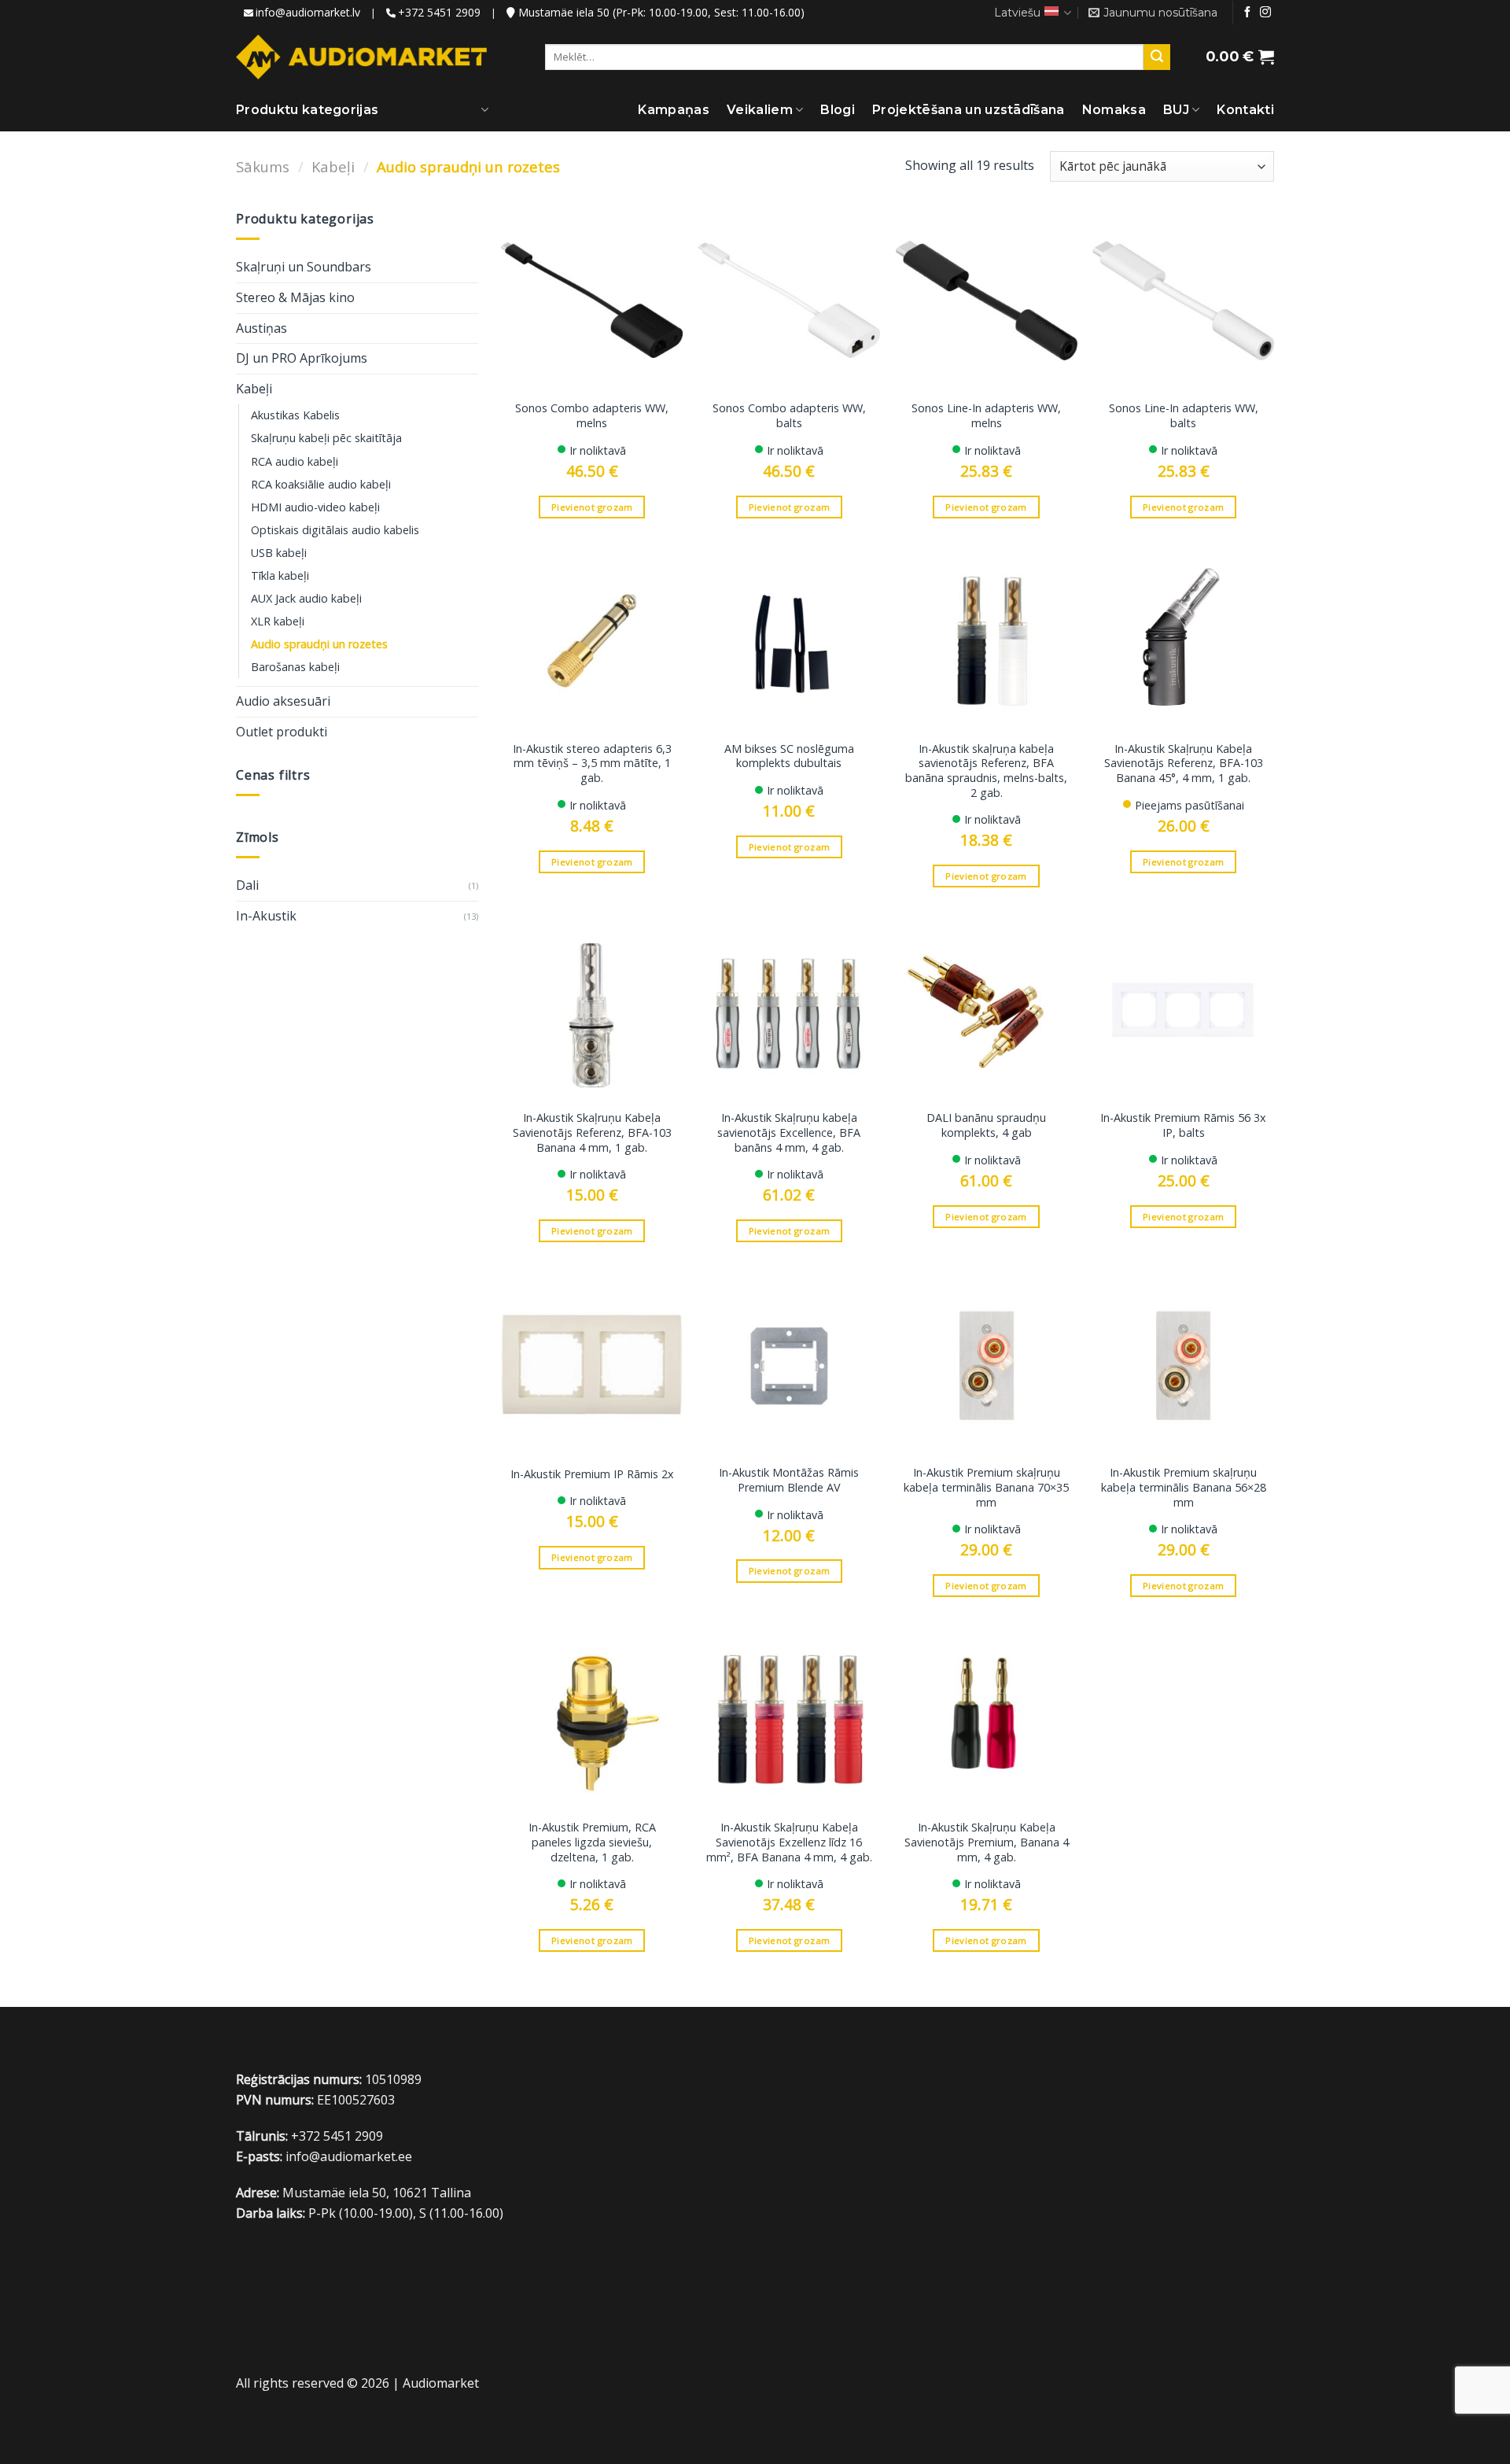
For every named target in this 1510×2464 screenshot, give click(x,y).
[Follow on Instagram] (1265, 13)
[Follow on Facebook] (1247, 13)
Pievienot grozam (592, 507)
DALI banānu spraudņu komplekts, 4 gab (986, 1125)
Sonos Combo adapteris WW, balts (789, 416)
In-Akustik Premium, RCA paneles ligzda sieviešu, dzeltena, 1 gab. (592, 1842)
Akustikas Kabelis (295, 415)
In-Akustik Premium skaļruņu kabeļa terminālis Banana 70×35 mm (986, 1487)
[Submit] (1157, 57)
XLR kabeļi (278, 621)
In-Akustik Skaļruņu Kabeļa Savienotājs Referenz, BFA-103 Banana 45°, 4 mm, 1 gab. (1184, 764)
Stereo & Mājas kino (295, 297)
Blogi (838, 110)
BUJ (1176, 110)
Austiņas (261, 328)
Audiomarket (441, 2383)
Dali (247, 885)
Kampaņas (674, 110)
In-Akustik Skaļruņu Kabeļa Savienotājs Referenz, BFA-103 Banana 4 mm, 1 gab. (592, 1132)
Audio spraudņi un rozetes (319, 644)
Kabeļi (333, 166)
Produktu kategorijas (307, 110)
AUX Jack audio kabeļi (306, 598)
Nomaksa (1114, 110)
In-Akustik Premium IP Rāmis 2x (592, 1474)
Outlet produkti (282, 732)
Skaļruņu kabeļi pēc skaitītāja (326, 438)
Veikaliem (760, 110)
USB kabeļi (279, 553)
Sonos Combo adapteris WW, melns (592, 416)
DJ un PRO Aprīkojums (302, 358)
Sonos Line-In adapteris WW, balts (1184, 416)
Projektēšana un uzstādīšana (969, 110)
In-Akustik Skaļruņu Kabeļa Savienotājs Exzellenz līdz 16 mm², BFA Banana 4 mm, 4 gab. (789, 1842)
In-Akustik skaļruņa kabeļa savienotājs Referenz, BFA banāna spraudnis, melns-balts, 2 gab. (986, 771)
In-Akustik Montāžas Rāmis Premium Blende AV (789, 1480)
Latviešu (1017, 13)
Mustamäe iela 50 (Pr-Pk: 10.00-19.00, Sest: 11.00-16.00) (660, 12)
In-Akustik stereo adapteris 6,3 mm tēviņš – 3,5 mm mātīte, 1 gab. (592, 764)
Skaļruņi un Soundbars (304, 267)
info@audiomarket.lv (308, 12)
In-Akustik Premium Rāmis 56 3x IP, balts (1183, 1125)
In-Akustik (266, 916)
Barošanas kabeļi (295, 667)
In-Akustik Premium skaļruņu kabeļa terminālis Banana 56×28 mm (1184, 1487)
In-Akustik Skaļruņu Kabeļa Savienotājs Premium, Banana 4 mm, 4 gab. (987, 1842)
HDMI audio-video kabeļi (315, 507)
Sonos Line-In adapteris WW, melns (986, 416)
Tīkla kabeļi (280, 575)
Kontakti (1245, 110)
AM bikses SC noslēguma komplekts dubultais (789, 756)
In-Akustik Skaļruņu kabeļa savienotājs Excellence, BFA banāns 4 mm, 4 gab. (789, 1132)
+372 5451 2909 (439, 12)
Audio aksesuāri (283, 701)
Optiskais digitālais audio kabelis (335, 530)
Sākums (263, 166)
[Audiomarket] (361, 57)
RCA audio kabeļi (295, 461)
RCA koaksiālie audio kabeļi (321, 484)
